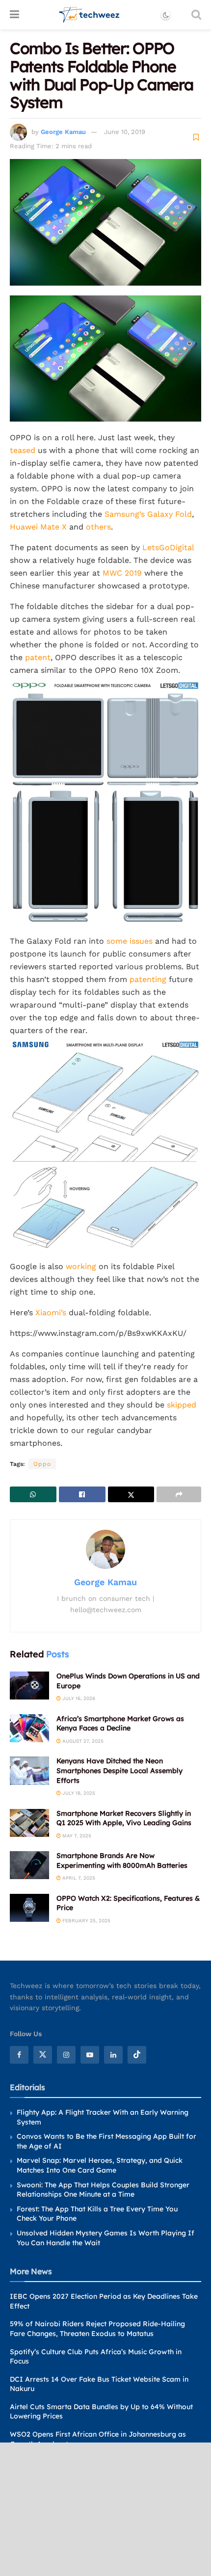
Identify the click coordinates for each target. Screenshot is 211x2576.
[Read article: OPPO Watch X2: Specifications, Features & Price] (29, 1908)
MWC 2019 (122, 573)
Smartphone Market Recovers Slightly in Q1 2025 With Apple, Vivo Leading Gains (124, 1818)
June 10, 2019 (125, 132)
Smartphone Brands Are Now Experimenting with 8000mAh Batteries (122, 1860)
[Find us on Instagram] (66, 2055)
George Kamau (63, 132)
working (81, 1266)
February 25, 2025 (86, 1921)
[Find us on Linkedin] (113, 2055)
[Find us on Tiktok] (137, 2055)
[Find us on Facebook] (19, 2055)
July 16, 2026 (78, 1698)
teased (23, 450)
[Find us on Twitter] (43, 2055)
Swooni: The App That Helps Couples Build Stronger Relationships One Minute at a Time (103, 2190)
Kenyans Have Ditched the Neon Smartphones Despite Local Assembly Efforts (119, 1770)
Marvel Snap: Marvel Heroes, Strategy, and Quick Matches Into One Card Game (100, 2165)
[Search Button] (196, 15)
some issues (130, 941)
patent (38, 657)
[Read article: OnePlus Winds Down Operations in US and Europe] (29, 1686)
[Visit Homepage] (90, 15)
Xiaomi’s (51, 1313)
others (98, 527)
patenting (148, 979)
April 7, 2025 (78, 1878)
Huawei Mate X (38, 527)
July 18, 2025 (78, 1793)
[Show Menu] (14, 15)
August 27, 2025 (82, 1741)
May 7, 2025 (76, 1836)
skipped (182, 1405)
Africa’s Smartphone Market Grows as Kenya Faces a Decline (120, 1724)
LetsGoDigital (168, 547)
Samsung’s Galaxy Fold (148, 514)
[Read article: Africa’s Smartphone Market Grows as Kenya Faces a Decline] (29, 1728)
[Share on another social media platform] (179, 1494)
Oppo (42, 1464)
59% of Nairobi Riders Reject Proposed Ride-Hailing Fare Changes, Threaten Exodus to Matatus (97, 2329)
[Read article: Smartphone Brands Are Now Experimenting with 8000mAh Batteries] (29, 1865)
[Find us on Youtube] (90, 2055)
